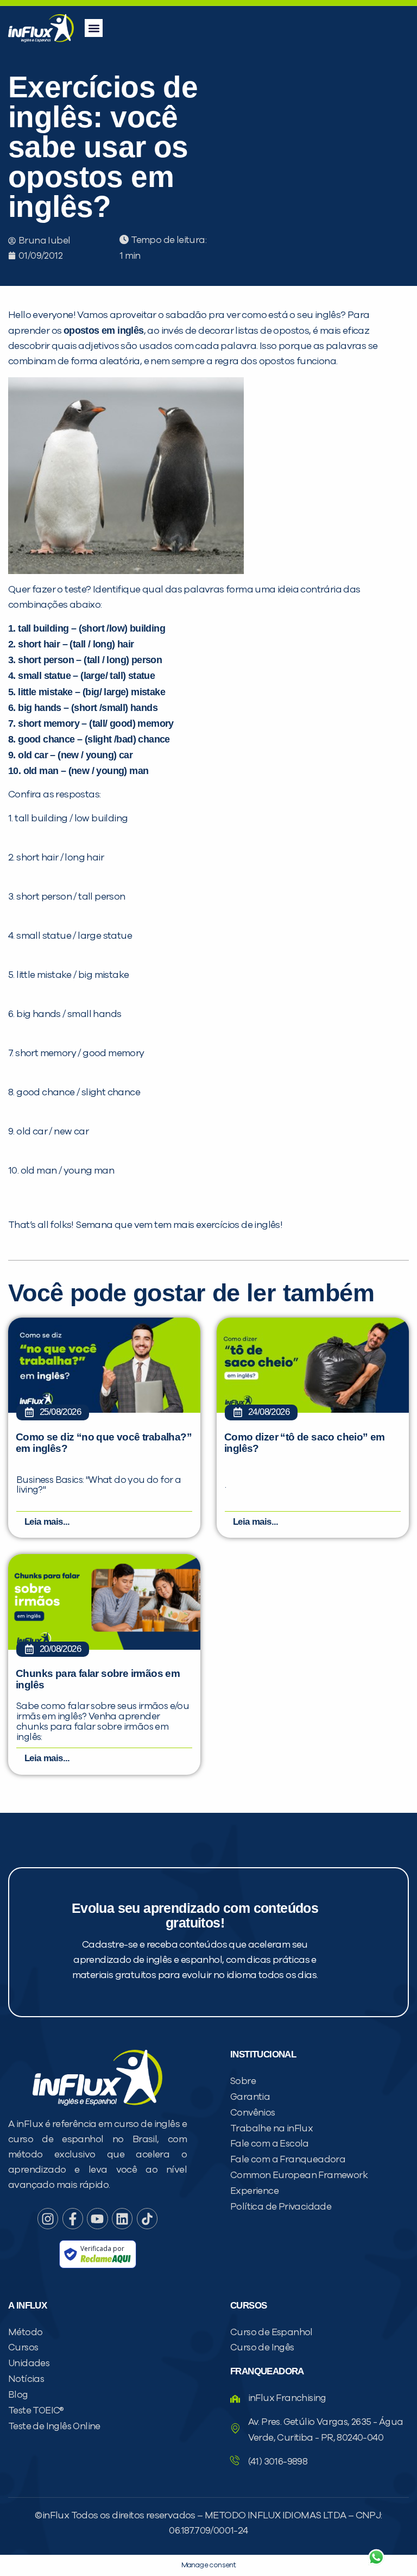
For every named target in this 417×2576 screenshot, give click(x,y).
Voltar (249, 2531)
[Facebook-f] (73, 2218)
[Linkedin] (122, 2218)
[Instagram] (48, 2218)
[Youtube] (97, 2218)
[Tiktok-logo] (147, 2218)
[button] (94, 28)
